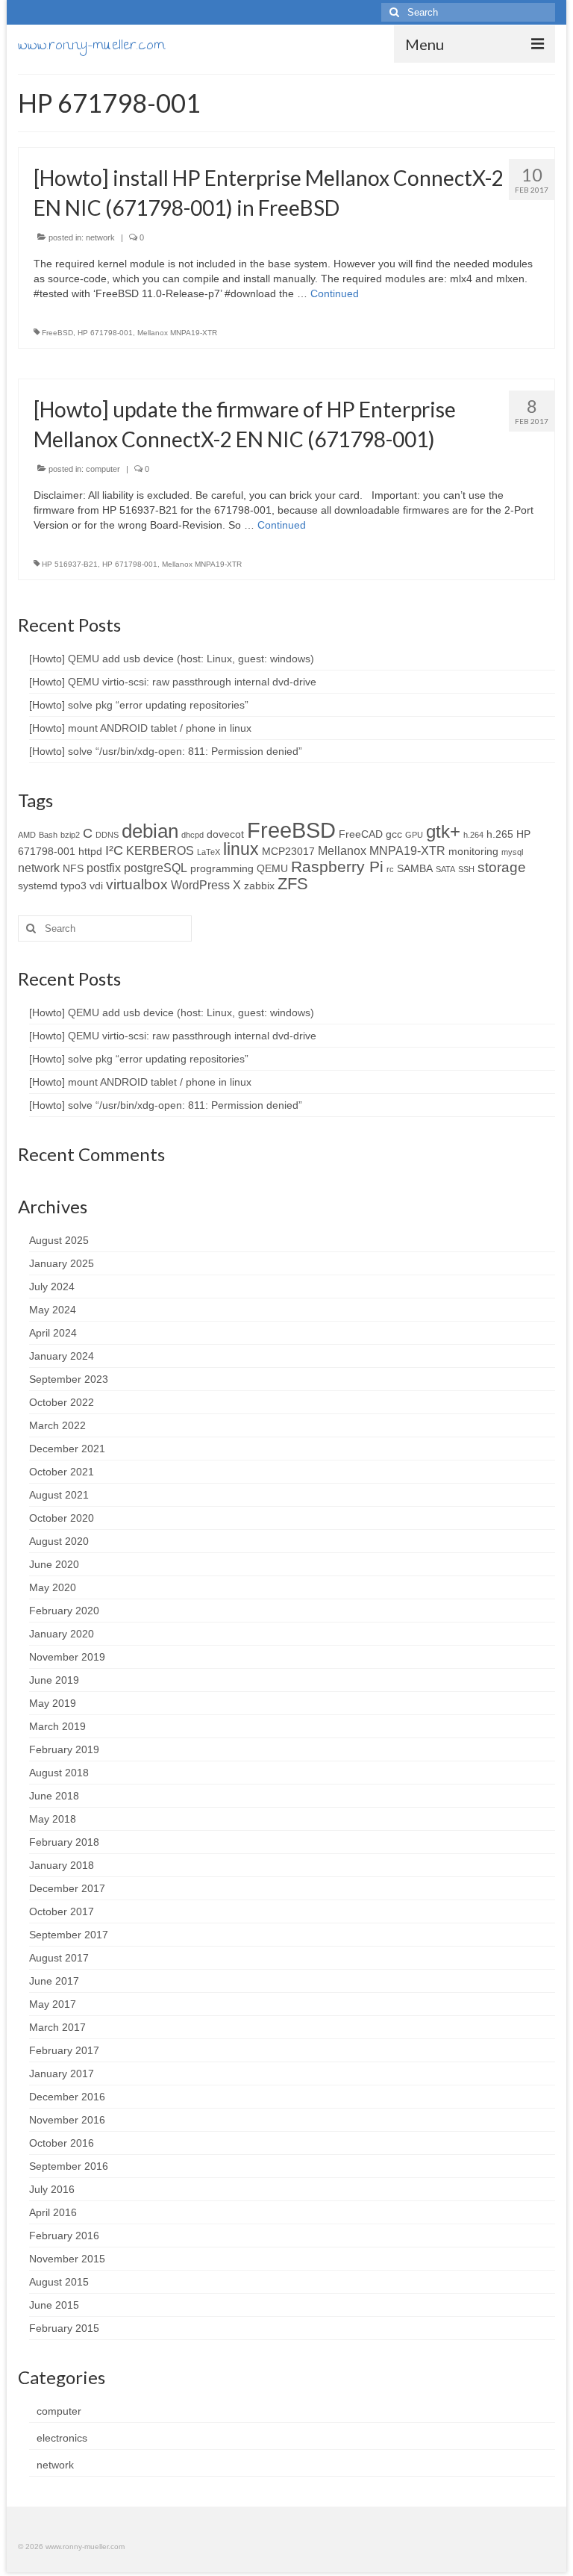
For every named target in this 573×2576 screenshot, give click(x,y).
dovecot (225, 834)
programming (222, 868)
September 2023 (69, 1379)
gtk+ (443, 831)
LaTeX (209, 852)
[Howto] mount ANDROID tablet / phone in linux (140, 728)
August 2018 (59, 1773)
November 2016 (67, 2120)
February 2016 (64, 2236)
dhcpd (192, 835)
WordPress (200, 885)
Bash (48, 835)
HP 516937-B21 (70, 564)
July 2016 (52, 2189)
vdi (96, 886)
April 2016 (53, 2212)
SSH (466, 869)
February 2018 (64, 1842)
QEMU (272, 868)
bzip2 (70, 835)
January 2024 (62, 1356)
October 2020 (62, 1518)
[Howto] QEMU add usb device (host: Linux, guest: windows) (172, 659)
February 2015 (64, 2328)
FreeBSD (57, 333)
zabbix (259, 886)
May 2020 (53, 1587)
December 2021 (67, 1449)
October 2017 (62, 1911)
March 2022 (57, 1425)
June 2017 (54, 1981)
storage (502, 867)
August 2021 (59, 1495)
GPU (414, 835)
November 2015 (67, 2259)
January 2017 (62, 2073)
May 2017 (53, 2004)
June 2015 (54, 2305)
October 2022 (62, 1402)
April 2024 (53, 1333)
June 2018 (54, 1796)
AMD (27, 835)
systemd (38, 886)
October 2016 (62, 2143)
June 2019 (54, 1680)
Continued (335, 293)
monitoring (473, 851)
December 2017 (67, 1888)
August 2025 (59, 1240)
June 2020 (54, 1564)
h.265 (500, 834)
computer (103, 469)
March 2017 (57, 2027)
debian (150, 831)
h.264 (473, 835)
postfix (104, 868)
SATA (445, 869)
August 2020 (59, 1541)
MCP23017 (288, 851)
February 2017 (64, 2050)
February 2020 (64, 1611)
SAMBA (415, 868)
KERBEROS (160, 850)
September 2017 (69, 1935)
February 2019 (64, 1749)
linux (241, 849)
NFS (73, 868)
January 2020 (62, 1634)
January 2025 (62, 1263)
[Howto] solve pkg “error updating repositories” (139, 705)
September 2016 (69, 2166)
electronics (62, 2438)
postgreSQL (156, 868)
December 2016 (67, 2097)
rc (390, 869)
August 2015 (59, 2282)
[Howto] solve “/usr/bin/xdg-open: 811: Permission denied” (166, 751)
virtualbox (137, 884)
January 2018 (62, 1865)
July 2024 (52, 1287)
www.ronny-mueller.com (91, 47)
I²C (114, 850)
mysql (512, 852)
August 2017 (59, 1958)
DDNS (107, 835)
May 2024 (53, 1310)
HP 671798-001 (105, 333)
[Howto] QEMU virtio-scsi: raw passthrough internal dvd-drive (173, 682)
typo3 (73, 886)
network (100, 237)
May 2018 (53, 1819)
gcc (394, 834)
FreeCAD (361, 834)
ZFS (293, 884)
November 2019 (67, 1657)
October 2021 (62, 1472)
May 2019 (53, 1703)
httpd (90, 851)
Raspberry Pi (337, 867)
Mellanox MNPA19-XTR (177, 333)
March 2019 (57, 1726)
